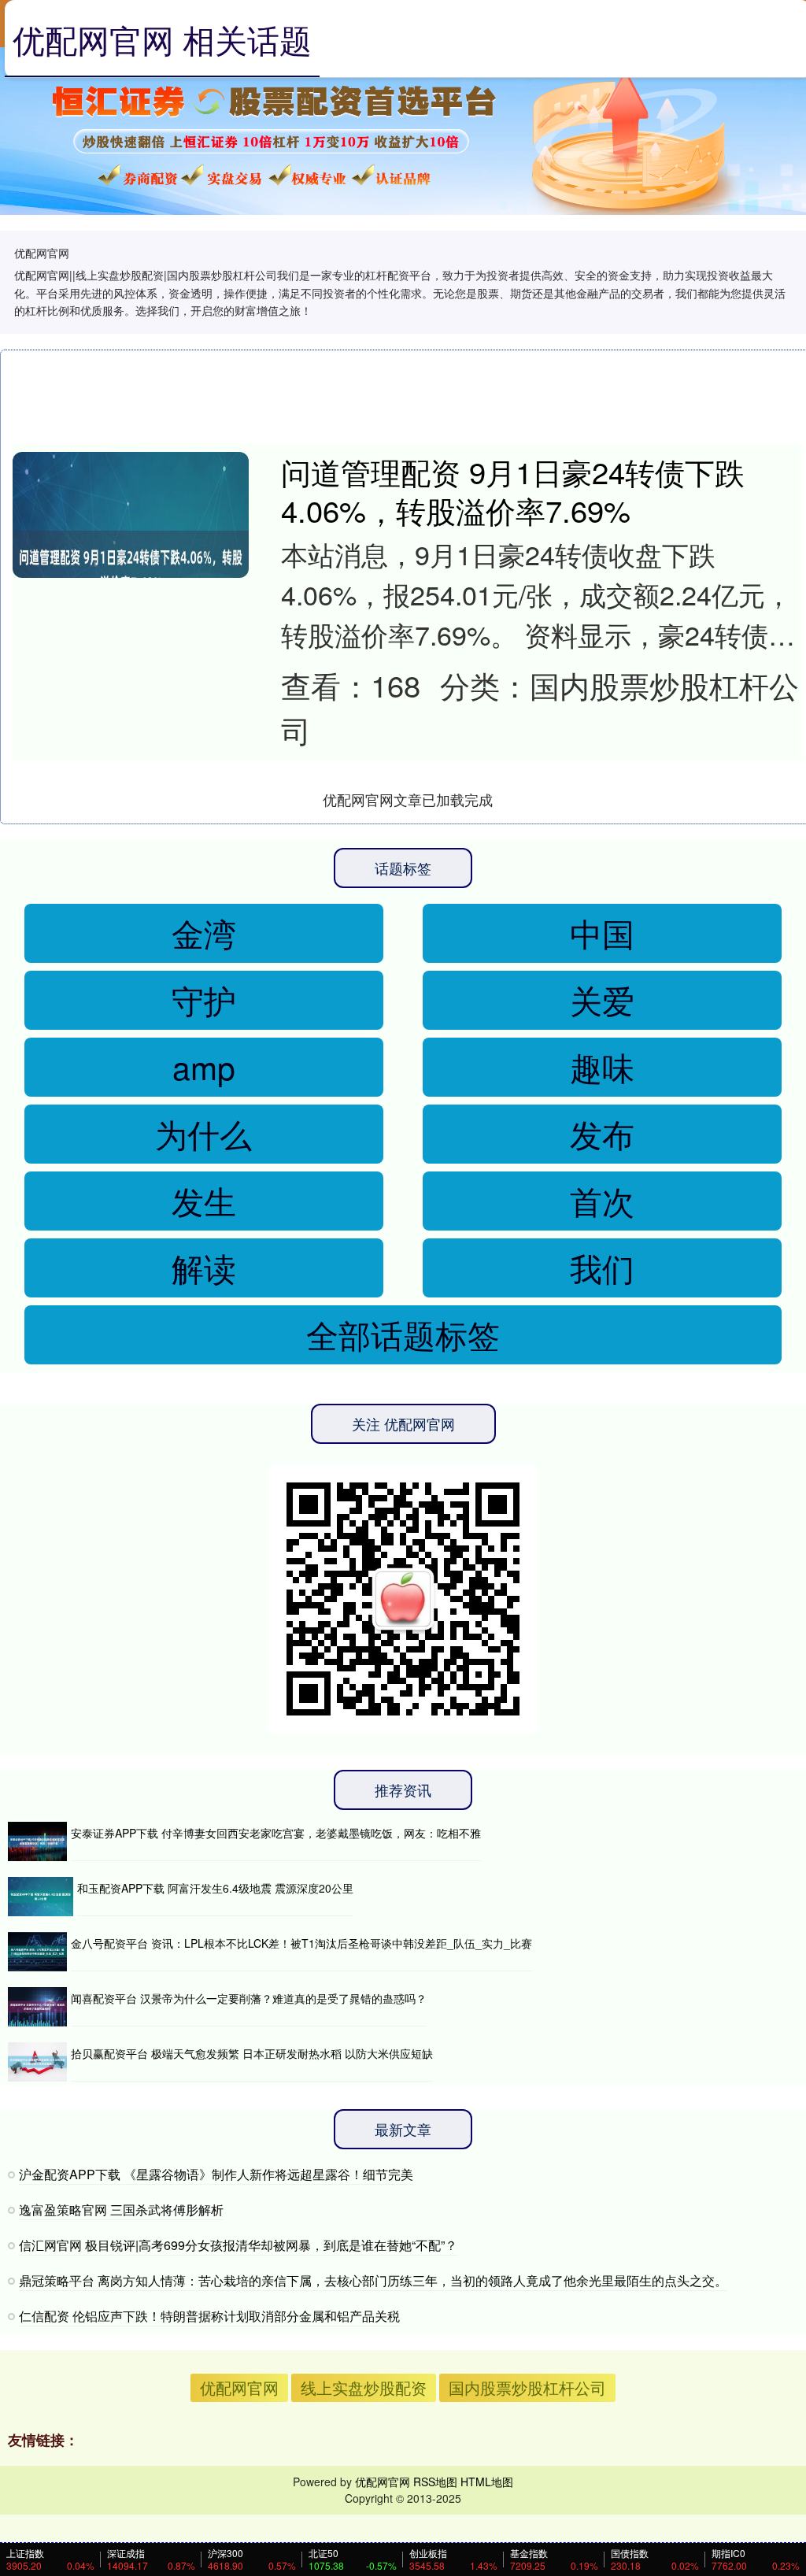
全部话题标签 (403, 1334)
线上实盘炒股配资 (364, 2387)
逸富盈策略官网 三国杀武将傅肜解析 (121, 2210)
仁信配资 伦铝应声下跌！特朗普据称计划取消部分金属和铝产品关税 (209, 2316)
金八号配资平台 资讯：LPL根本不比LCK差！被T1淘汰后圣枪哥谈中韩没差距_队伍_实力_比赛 (301, 1943)
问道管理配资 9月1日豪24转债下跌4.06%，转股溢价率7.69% (513, 491)
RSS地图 (435, 2482)
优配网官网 (239, 2387)
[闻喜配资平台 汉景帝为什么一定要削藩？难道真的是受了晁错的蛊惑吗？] (37, 2007)
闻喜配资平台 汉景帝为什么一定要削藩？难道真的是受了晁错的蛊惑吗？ (249, 1998)
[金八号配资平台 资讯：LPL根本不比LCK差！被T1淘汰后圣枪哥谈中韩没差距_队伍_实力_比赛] (37, 1952)
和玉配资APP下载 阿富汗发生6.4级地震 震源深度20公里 (215, 1888)
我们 (602, 1267)
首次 (602, 1200)
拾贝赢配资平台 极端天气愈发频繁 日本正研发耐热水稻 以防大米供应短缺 (252, 2053)
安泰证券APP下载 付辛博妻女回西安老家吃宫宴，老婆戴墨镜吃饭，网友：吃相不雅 (276, 1833)
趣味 (602, 1066)
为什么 (203, 1133)
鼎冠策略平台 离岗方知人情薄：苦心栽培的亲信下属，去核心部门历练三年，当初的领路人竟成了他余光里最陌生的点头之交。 (373, 2280)
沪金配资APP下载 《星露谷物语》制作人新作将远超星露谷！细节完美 (216, 2174)
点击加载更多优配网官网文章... (408, 799)
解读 (204, 1267)
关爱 (602, 999)
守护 (204, 999)
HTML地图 (487, 2482)
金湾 (204, 933)
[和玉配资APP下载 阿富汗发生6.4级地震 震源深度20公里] (41, 1897)
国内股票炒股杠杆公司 (527, 2387)
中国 (602, 933)
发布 (602, 1133)
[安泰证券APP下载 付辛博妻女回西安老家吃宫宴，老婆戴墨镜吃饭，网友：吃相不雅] (37, 1841)
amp (204, 1066)
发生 (204, 1200)
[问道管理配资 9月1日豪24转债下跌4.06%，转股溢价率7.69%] (131, 570)
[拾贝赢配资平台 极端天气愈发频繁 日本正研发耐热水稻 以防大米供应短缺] (37, 2062)
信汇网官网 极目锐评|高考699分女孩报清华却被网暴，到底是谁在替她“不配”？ (238, 2245)
